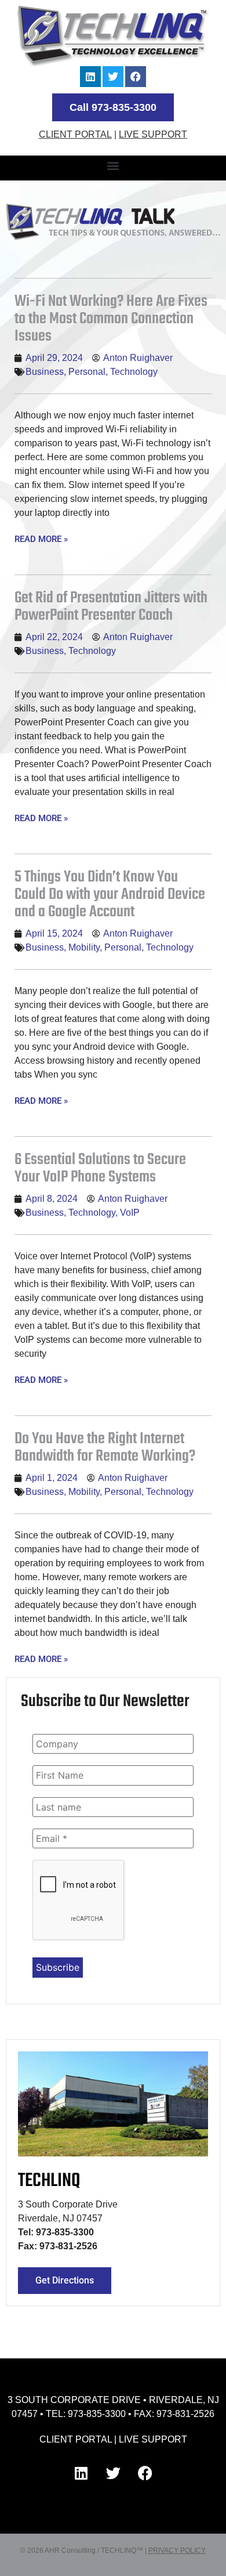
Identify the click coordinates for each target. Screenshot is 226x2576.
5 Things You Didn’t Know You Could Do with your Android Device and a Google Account (110, 895)
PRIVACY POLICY (177, 2550)
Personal (87, 372)
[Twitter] (113, 77)
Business (45, 372)
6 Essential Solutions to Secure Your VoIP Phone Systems (100, 1168)
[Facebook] (136, 77)
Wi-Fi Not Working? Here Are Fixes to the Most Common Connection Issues (111, 319)
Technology (134, 372)
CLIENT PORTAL (75, 134)
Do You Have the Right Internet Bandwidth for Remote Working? (105, 1448)
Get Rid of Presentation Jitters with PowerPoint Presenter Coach (111, 607)
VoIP (130, 1213)
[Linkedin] (90, 77)
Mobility (84, 947)
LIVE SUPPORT (153, 134)
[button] (113, 165)
